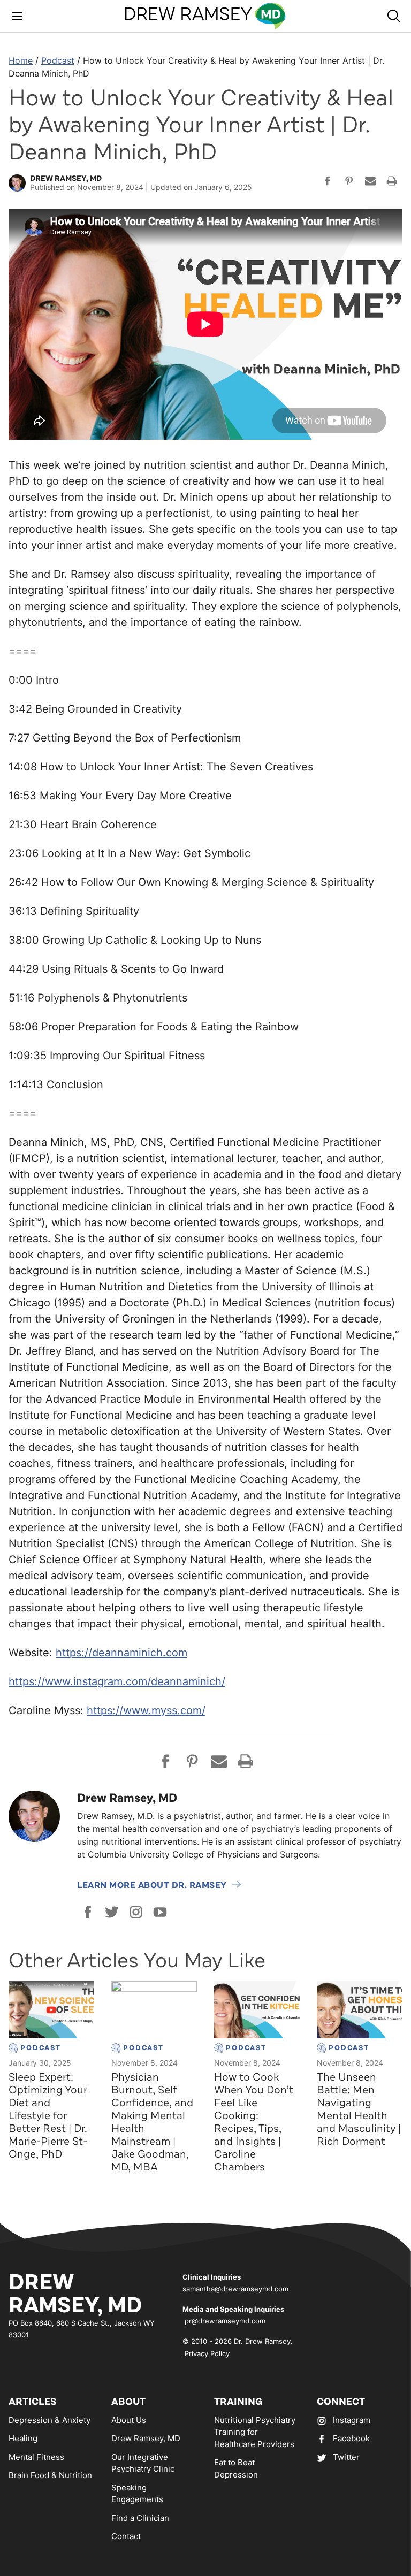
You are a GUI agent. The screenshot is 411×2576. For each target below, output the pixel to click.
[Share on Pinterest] (349, 182)
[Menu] (17, 16)
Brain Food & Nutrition (50, 2475)
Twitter (346, 2457)
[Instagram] (136, 1912)
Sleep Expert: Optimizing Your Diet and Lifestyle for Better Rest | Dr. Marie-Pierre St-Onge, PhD (48, 2116)
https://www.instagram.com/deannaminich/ (117, 1681)
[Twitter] (112, 1912)
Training (238, 2402)
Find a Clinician (140, 2518)
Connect (341, 2402)
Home (21, 60)
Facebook (351, 2438)
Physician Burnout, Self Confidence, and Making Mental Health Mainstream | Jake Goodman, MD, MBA (152, 2122)
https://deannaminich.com (121, 1653)
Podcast (58, 60)
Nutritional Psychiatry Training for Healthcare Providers (255, 2432)
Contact (126, 2536)
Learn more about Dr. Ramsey (152, 1885)
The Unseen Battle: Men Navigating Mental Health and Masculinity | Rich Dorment (359, 2109)
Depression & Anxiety (50, 2420)
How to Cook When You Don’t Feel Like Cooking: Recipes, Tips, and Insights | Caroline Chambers (254, 2122)
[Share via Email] (370, 182)
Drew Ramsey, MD (146, 2438)
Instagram (352, 2420)
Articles (33, 2402)
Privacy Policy (206, 2353)
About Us (129, 2420)
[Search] (394, 16)
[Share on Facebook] (328, 182)
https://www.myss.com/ (146, 1710)
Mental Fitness (36, 2457)
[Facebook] (88, 1912)
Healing (23, 2438)
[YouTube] (160, 1912)
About (128, 2402)
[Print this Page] (392, 182)
